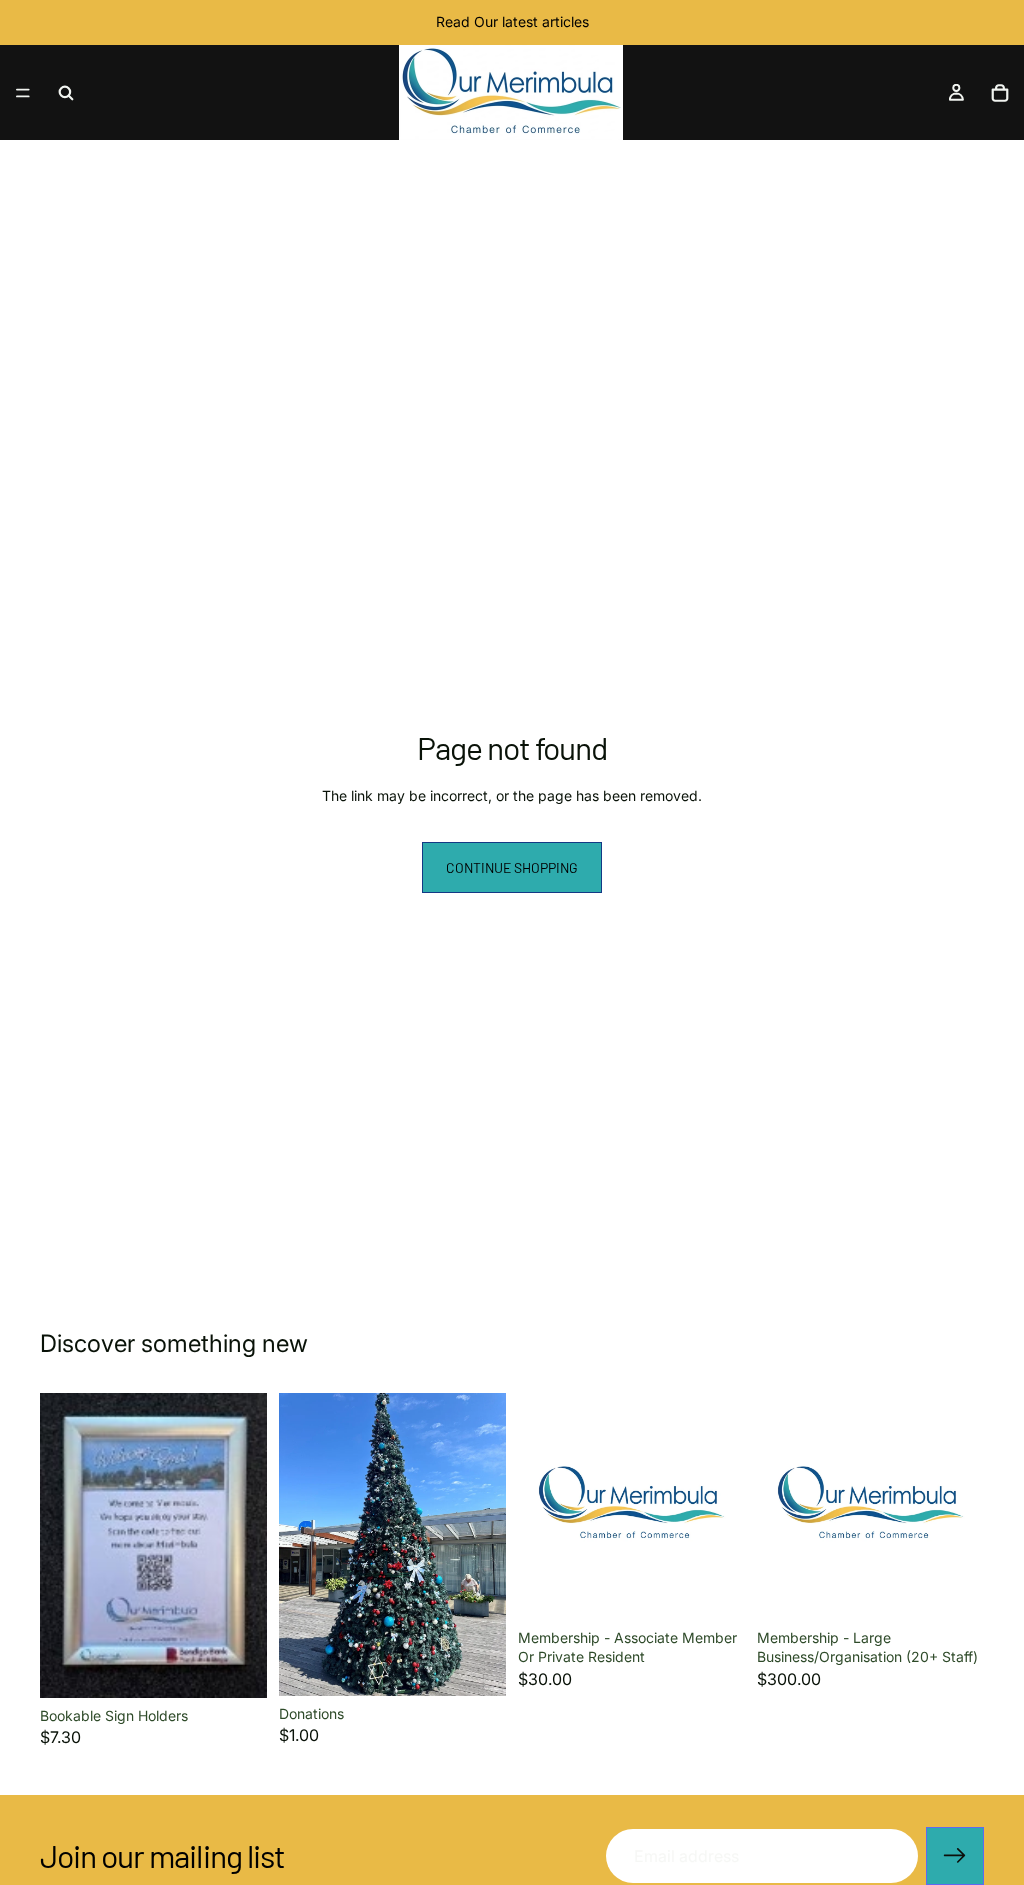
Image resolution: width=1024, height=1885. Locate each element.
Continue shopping (512, 867)
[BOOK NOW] (236, 1667)
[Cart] (1000, 93)
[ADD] (475, 1665)
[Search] (66, 93)
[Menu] (23, 93)
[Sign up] (955, 1856)
